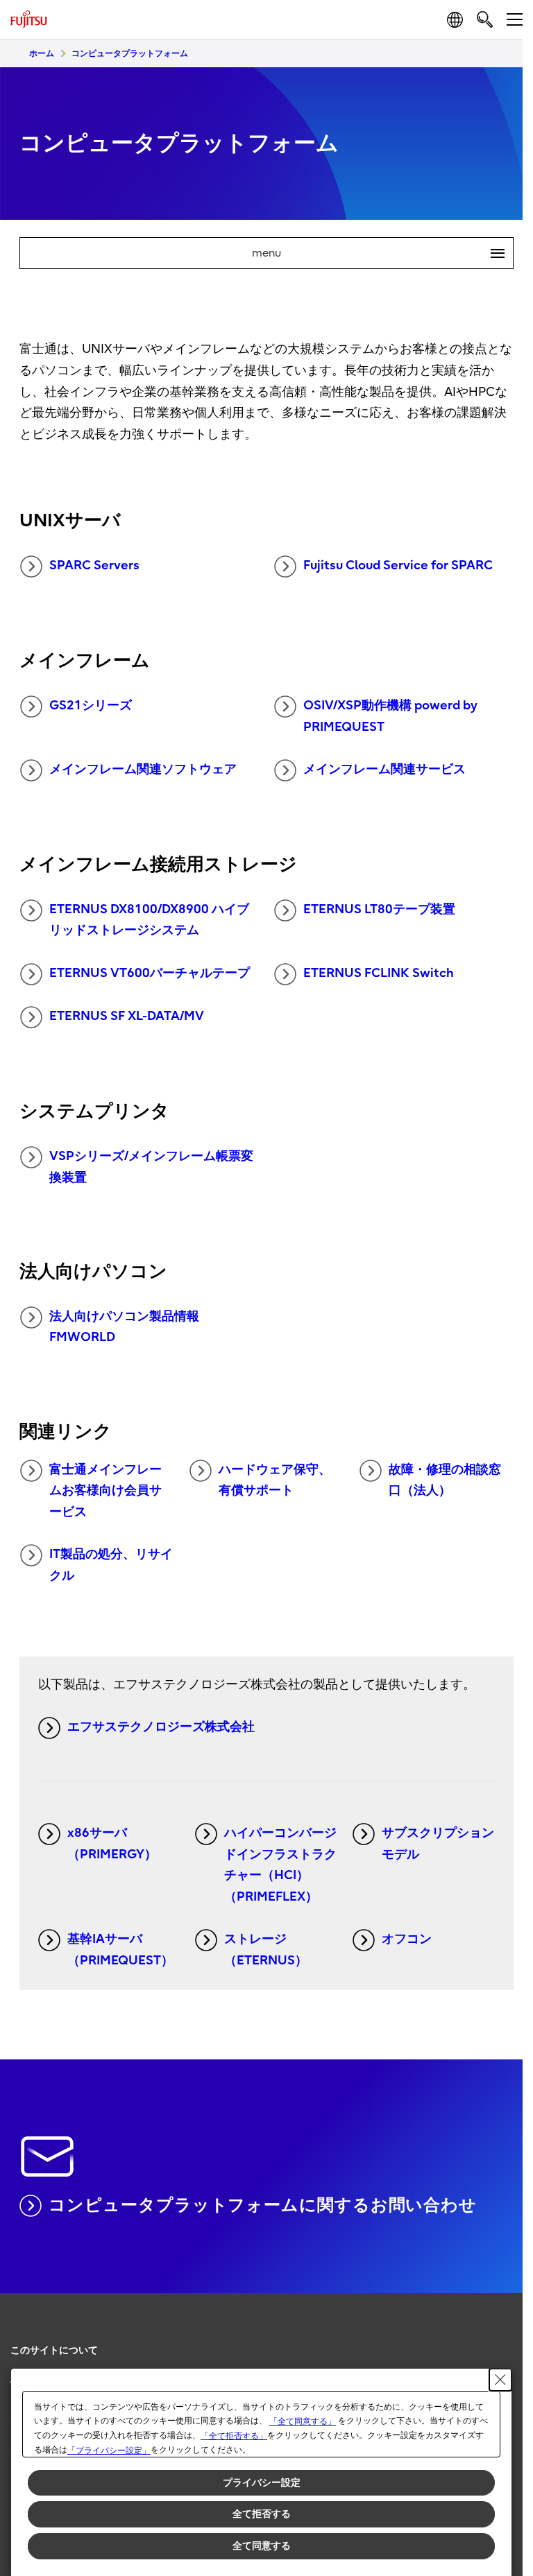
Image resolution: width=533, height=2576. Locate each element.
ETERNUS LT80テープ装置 (379, 909)
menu (373, 253)
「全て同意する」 (303, 2421)
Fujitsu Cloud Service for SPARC (398, 565)
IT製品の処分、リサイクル (111, 1565)
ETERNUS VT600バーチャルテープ (150, 973)
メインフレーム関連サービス (384, 769)
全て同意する (262, 2545)
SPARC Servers (94, 565)
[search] (485, 19)
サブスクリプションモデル (438, 1844)
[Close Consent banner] (500, 2380)
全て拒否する (262, 2514)
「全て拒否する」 (234, 2436)
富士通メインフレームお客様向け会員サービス (105, 1491)
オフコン (407, 1939)
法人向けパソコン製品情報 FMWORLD (124, 1327)
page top (498, 2338)
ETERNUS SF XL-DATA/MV (127, 1016)
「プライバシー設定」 (109, 2450)
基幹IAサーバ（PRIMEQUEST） (120, 1950)
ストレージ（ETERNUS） (266, 1950)
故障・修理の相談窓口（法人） (445, 1480)
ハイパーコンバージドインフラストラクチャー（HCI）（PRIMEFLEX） (280, 1865)
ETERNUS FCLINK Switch (379, 973)
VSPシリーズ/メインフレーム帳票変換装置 (151, 1167)
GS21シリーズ (91, 706)
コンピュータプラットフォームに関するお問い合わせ (263, 2205)
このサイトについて (54, 2350)
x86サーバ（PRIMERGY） (112, 1844)
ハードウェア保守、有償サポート (275, 1480)
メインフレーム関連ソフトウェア (143, 769)
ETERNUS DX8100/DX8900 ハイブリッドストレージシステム (149, 920)
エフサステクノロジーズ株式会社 (161, 1727)
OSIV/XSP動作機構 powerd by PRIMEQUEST (390, 716)
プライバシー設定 (262, 2482)
